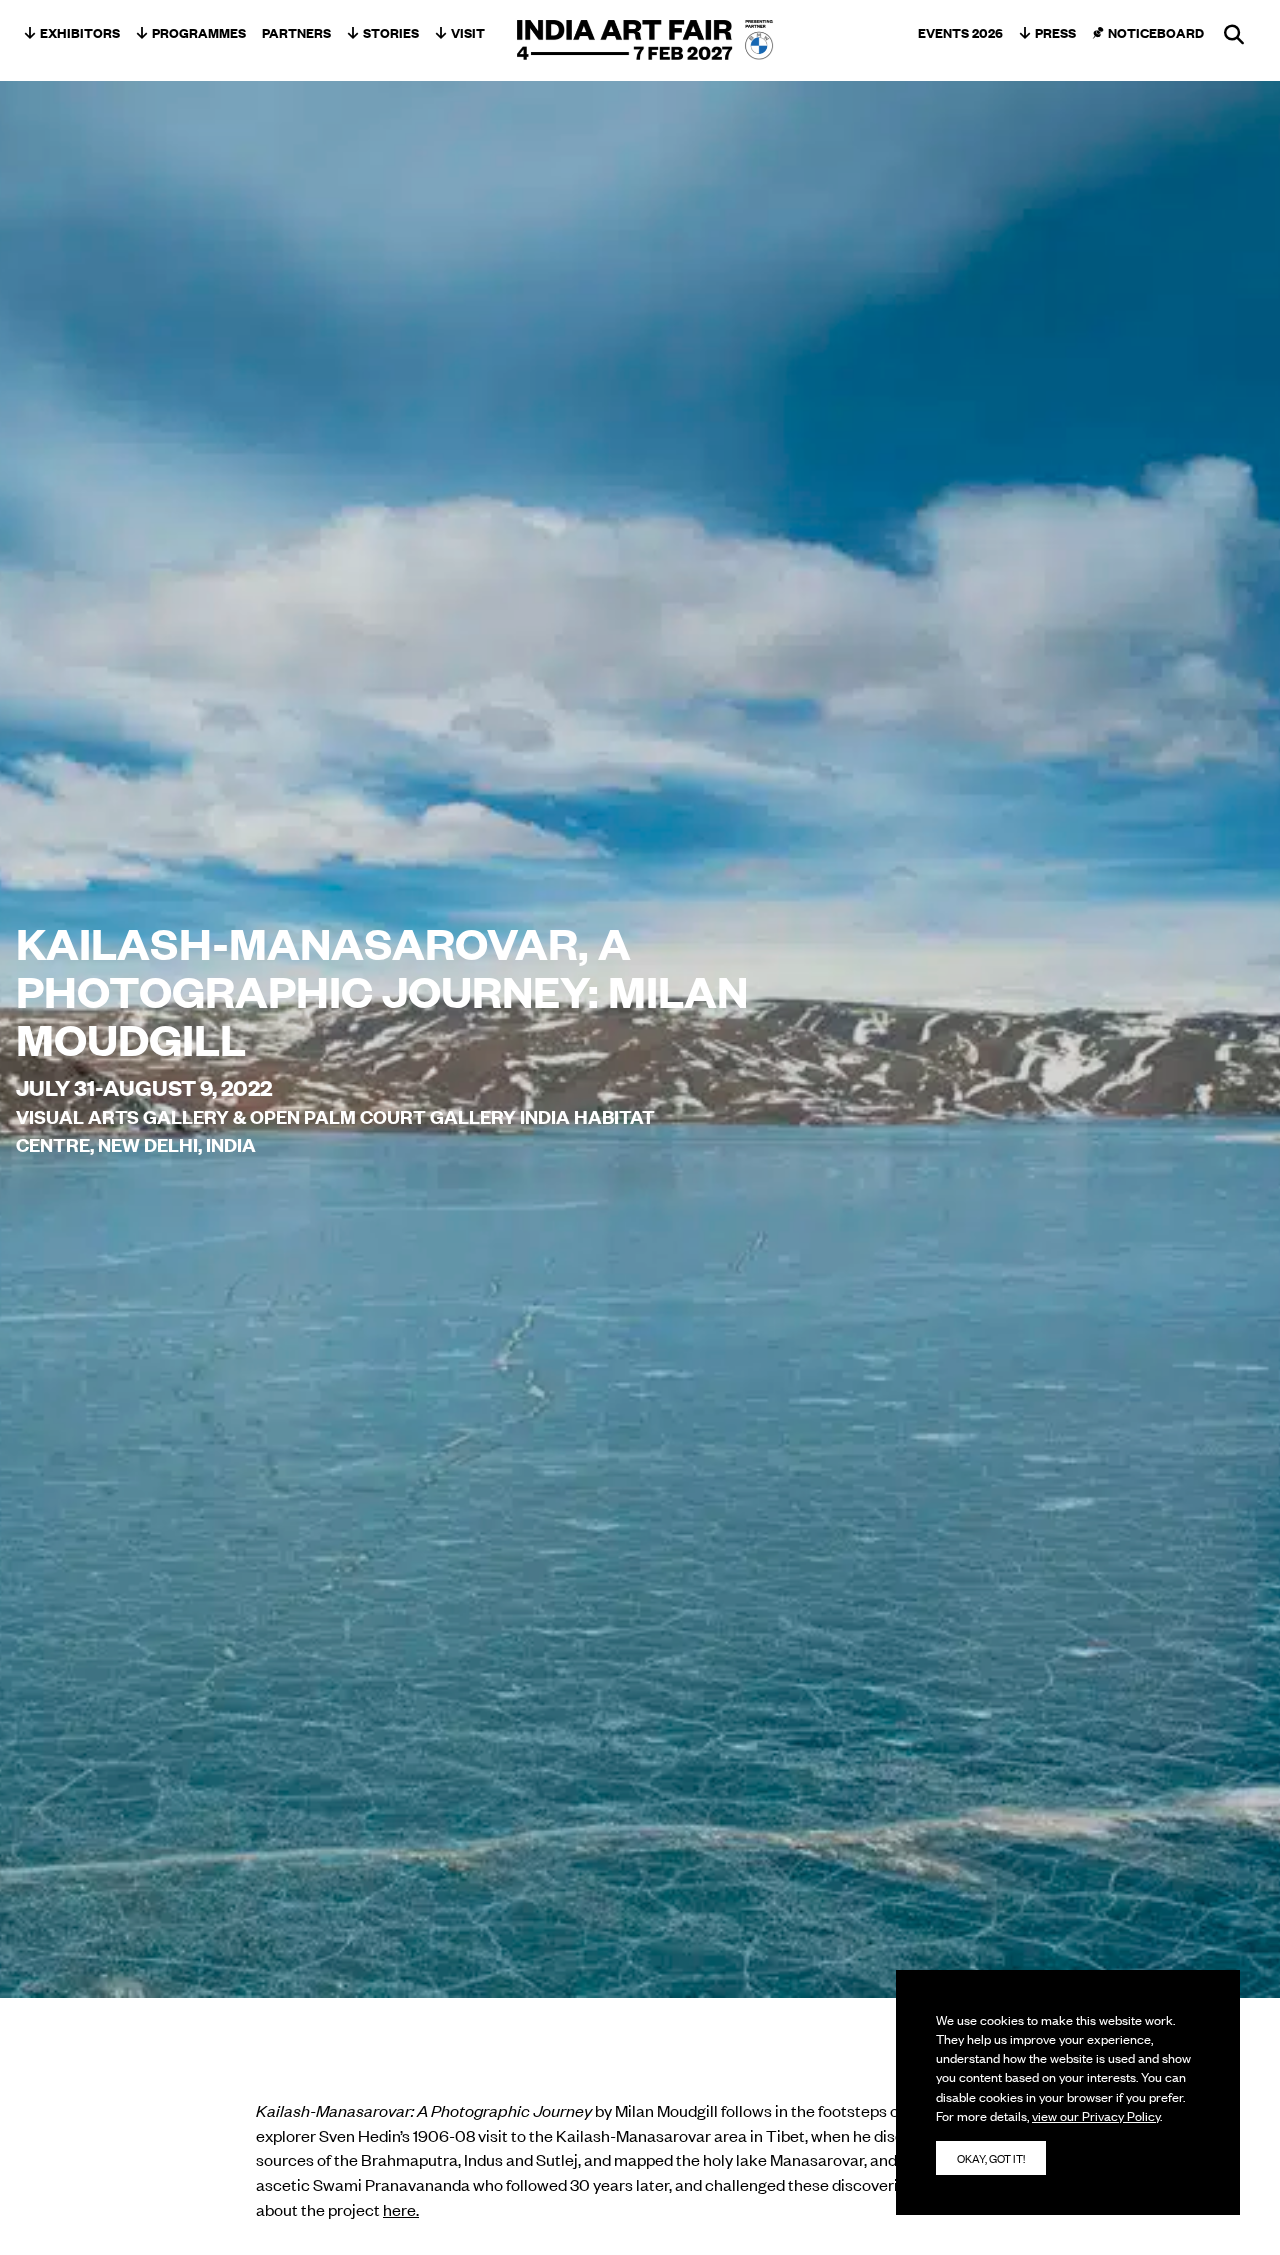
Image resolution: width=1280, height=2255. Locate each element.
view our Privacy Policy (1096, 2115)
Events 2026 (960, 32)
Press (1055, 32)
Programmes (199, 32)
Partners (296, 32)
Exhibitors (80, 32)
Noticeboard (1156, 32)
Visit (468, 32)
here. (401, 2209)
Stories (391, 32)
